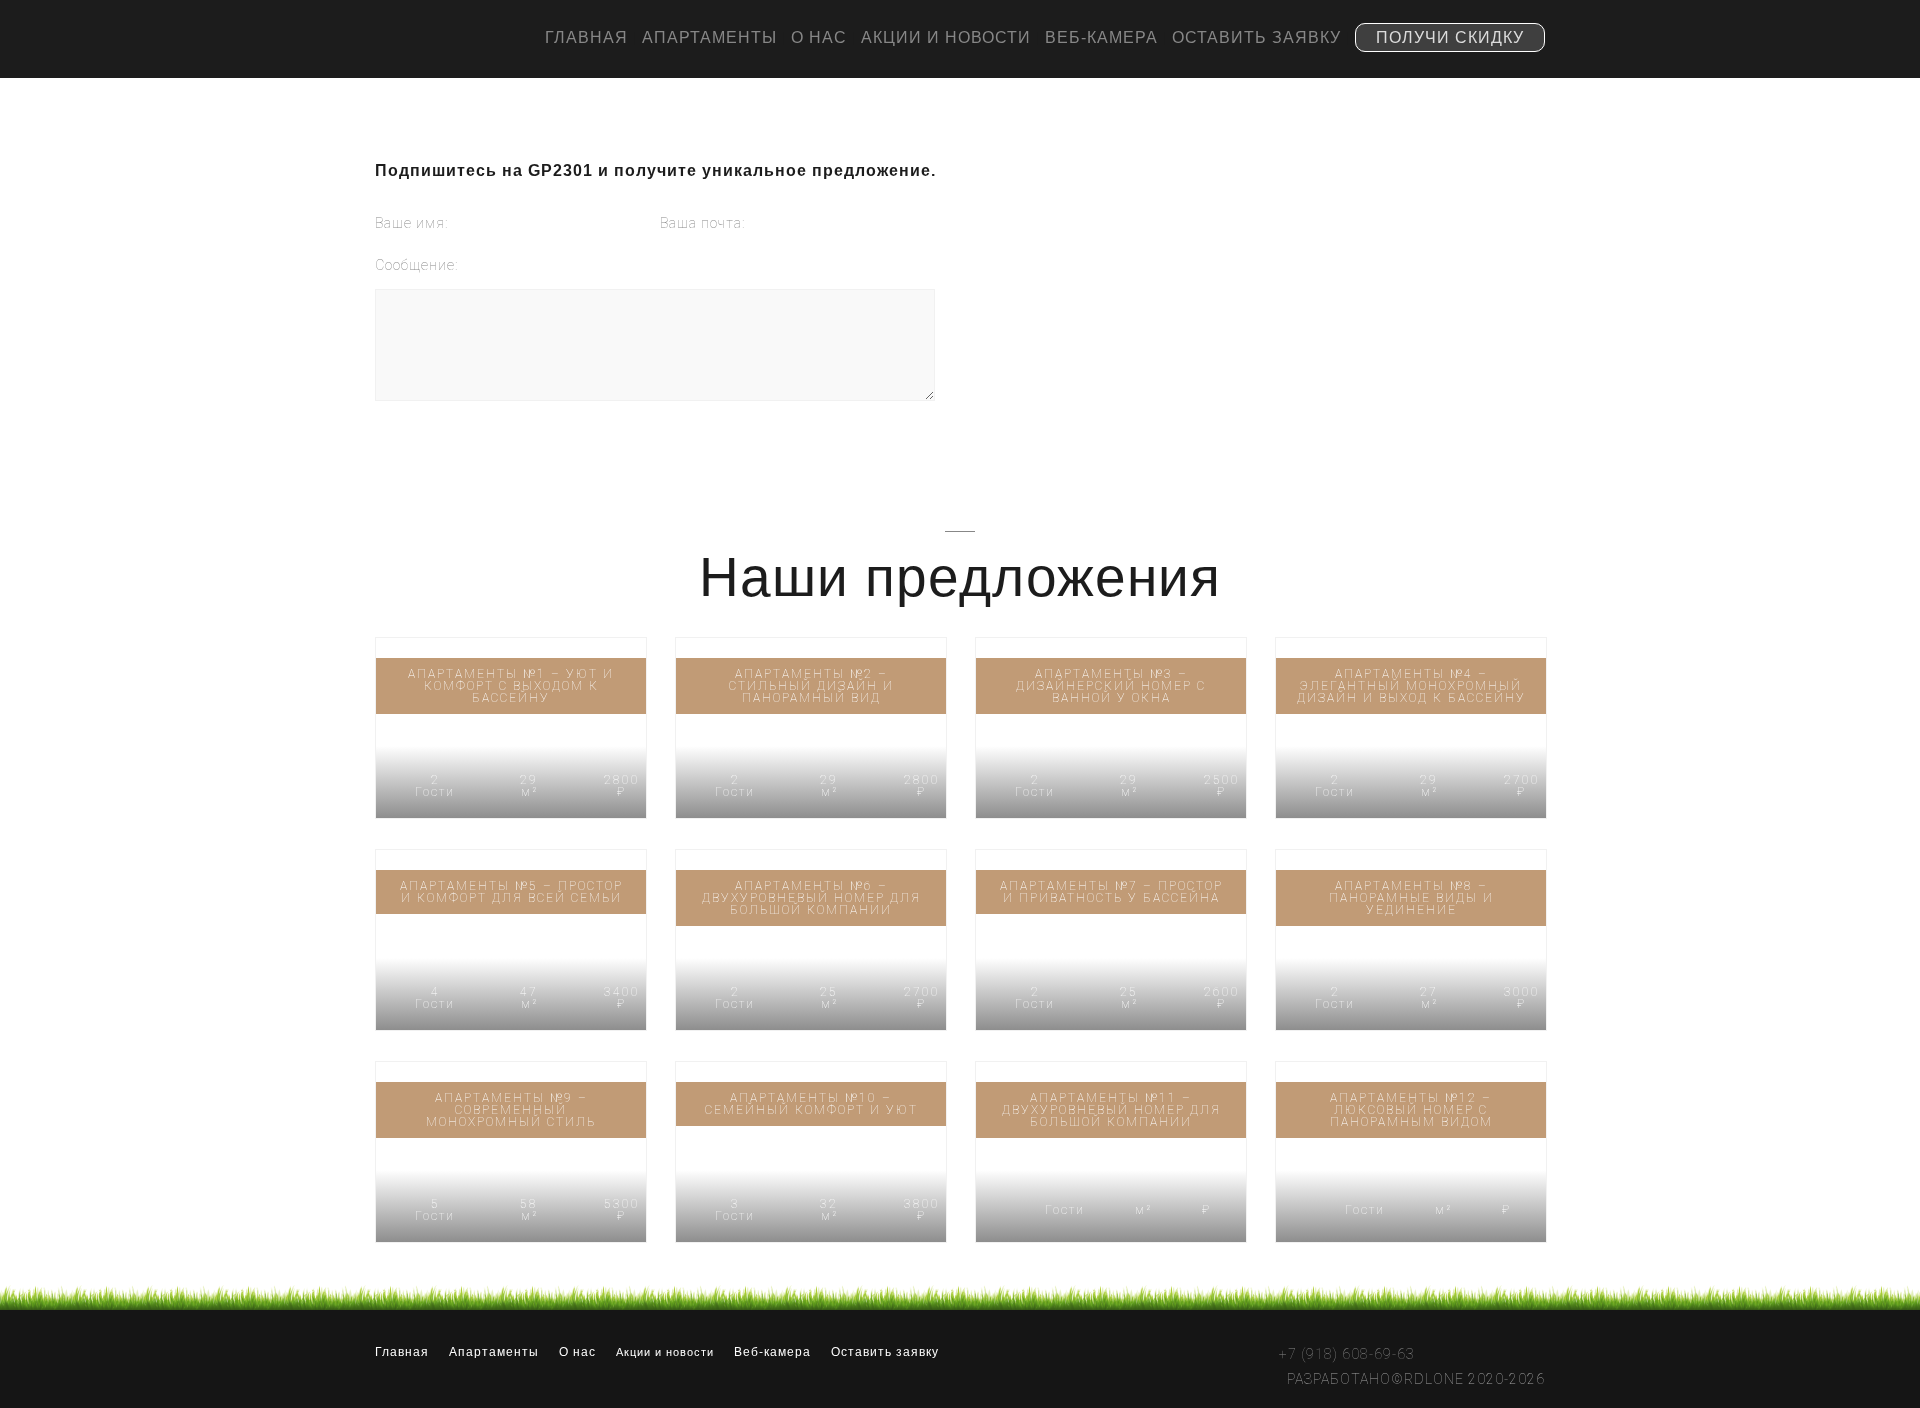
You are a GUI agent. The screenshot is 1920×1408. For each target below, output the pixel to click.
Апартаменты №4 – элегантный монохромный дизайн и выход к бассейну (1411, 686)
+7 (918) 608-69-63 (1347, 1353)
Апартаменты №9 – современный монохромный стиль (511, 1110)
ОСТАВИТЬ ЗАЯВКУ (1256, 37)
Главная (402, 1352)
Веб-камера (772, 1352)
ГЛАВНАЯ (586, 37)
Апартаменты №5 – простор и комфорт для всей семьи (511, 892)
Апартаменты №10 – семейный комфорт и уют (811, 1104)
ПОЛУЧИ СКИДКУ (1450, 37)
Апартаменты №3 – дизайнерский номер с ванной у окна (1111, 686)
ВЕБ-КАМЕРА (1101, 37)
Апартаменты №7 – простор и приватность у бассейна (1111, 892)
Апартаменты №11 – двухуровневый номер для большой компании (1111, 1110)
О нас (577, 1352)
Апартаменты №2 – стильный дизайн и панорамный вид (811, 686)
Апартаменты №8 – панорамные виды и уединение (1411, 898)
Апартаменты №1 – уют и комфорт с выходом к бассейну (511, 686)
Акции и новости (665, 1352)
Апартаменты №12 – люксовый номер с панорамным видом (1411, 1110)
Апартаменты (494, 1352)
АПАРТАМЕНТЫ (709, 37)
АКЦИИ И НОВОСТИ (946, 37)
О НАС (819, 37)
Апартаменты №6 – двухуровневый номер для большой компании (811, 898)
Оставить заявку (885, 1352)
